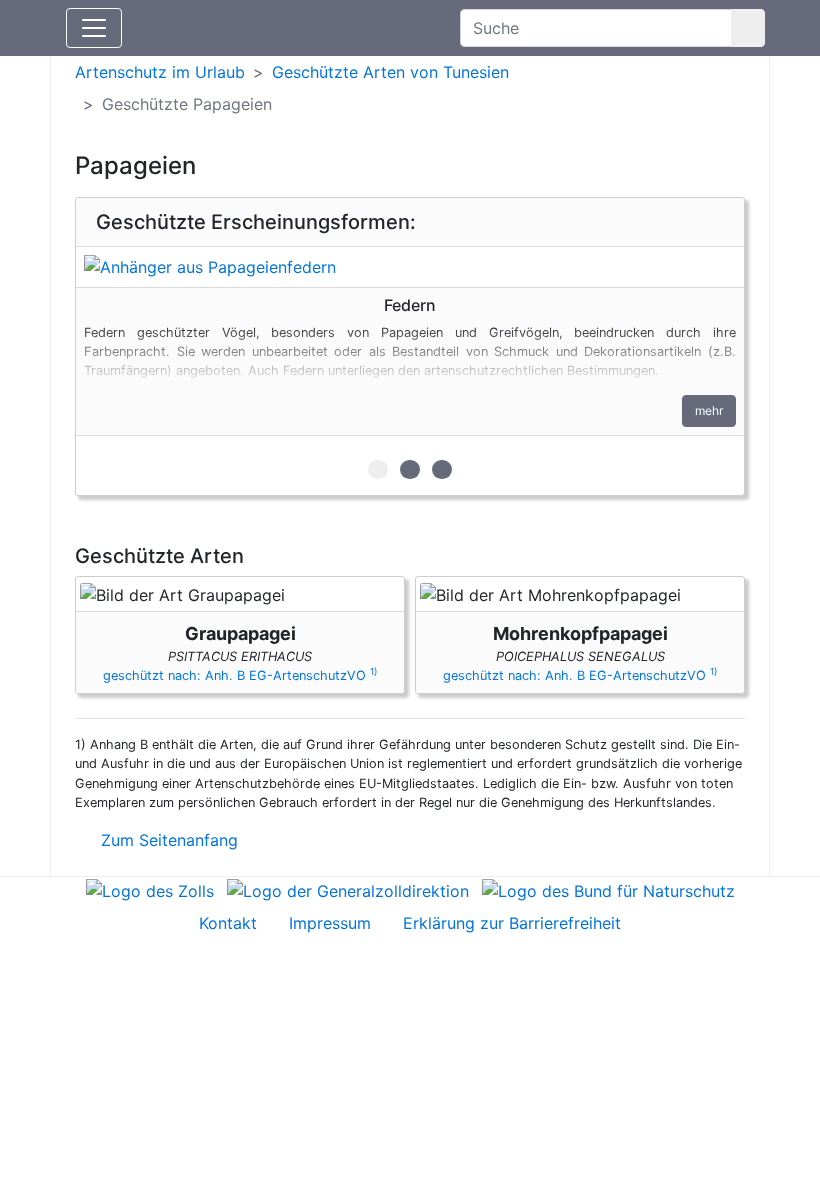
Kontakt (228, 923)
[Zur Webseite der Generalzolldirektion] (348, 889)
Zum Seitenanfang (167, 840)
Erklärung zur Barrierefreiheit (512, 923)
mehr (709, 410)
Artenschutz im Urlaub (160, 72)
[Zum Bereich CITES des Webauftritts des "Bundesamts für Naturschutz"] (608, 889)
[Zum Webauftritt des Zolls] (150, 889)
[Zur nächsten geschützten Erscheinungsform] (410, 267)
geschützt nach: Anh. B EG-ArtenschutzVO (240, 675)
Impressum (330, 923)
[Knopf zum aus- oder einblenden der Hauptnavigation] (94, 28)
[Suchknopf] (748, 28)
